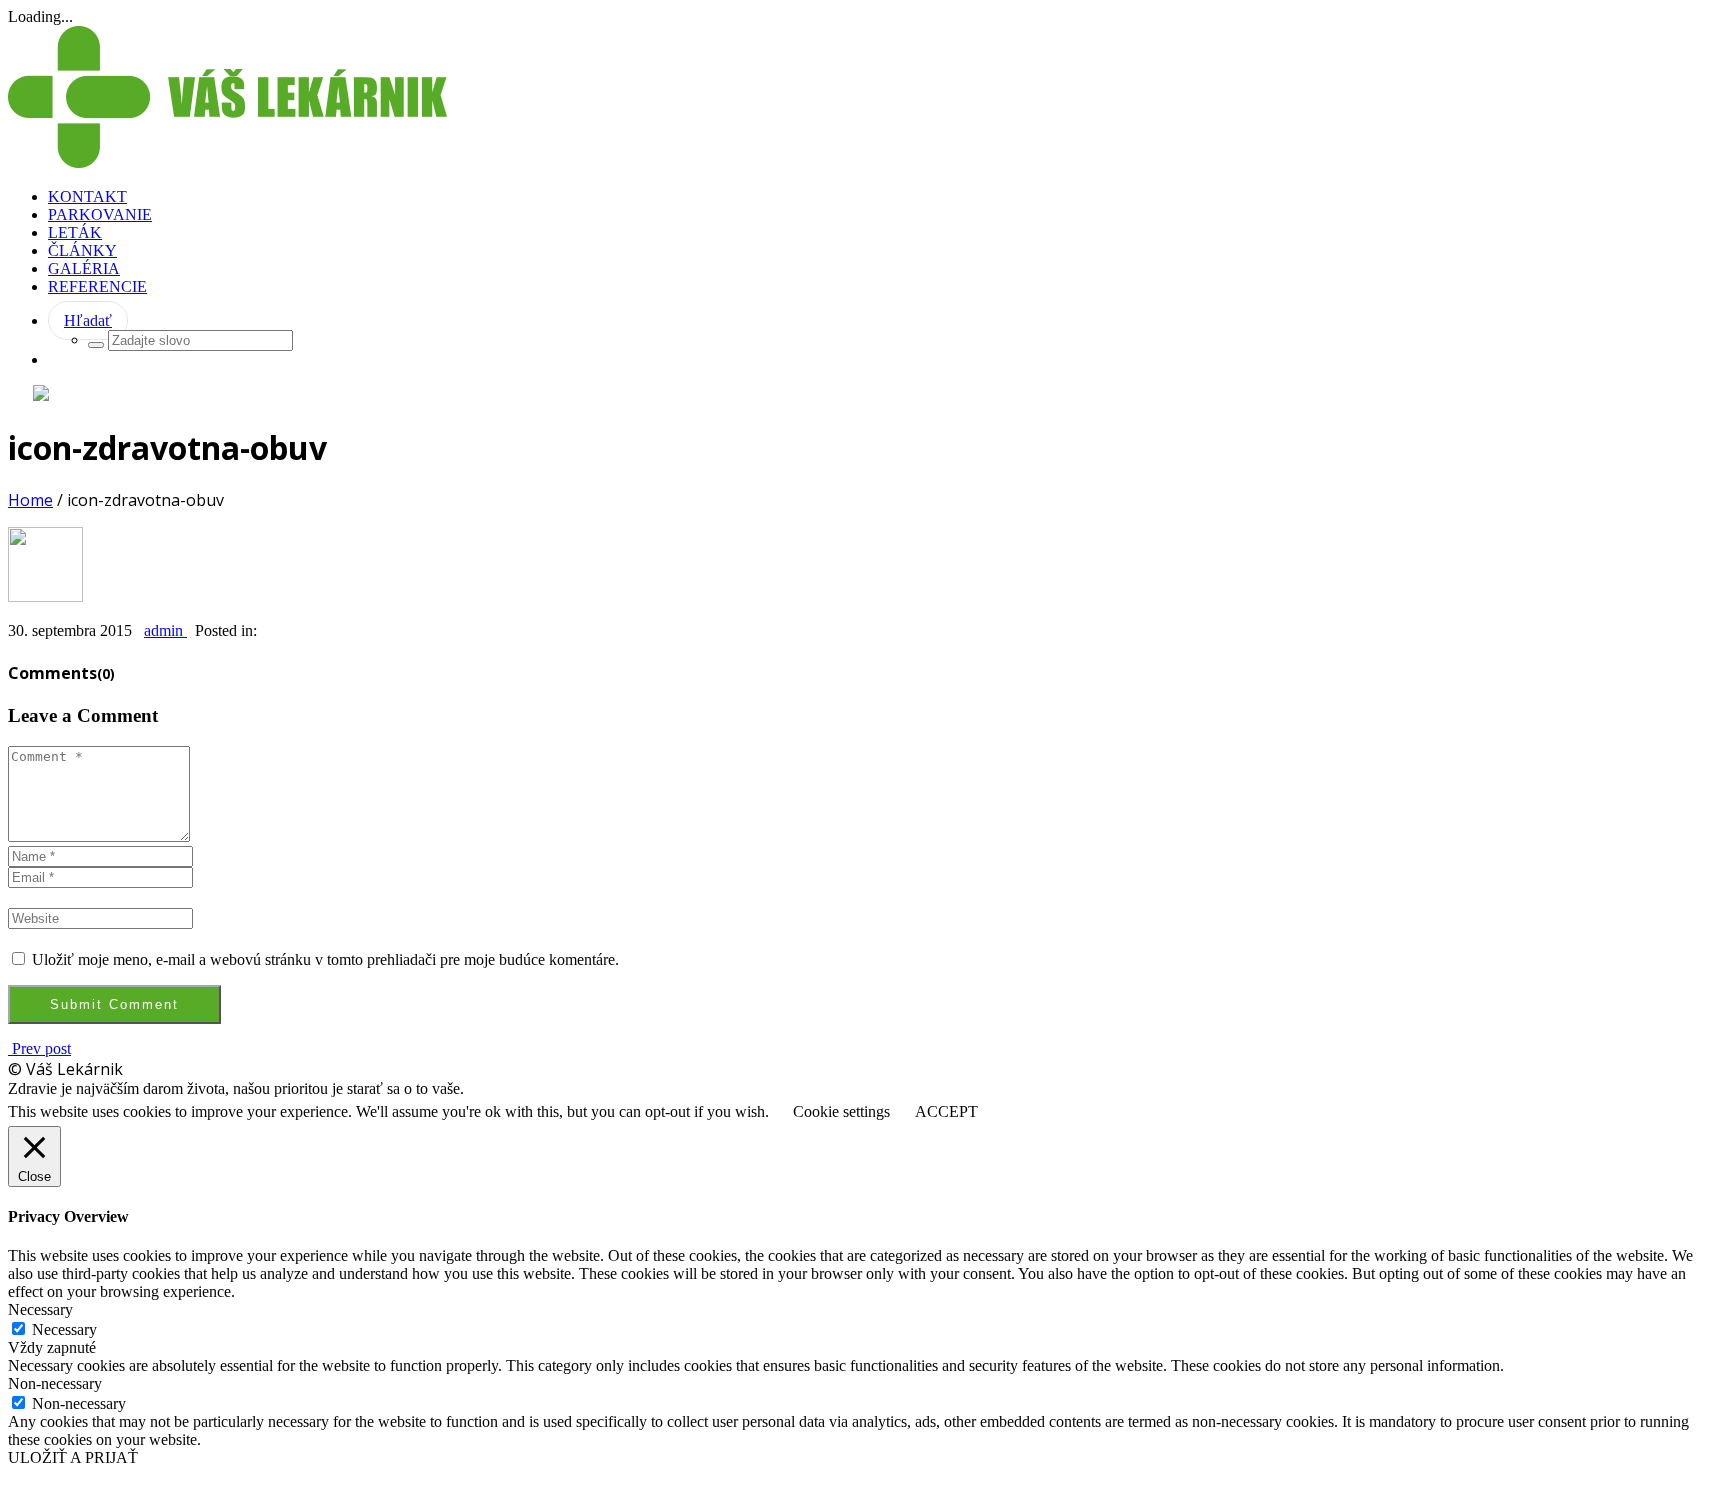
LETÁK (75, 232)
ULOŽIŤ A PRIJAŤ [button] (73, 1457)
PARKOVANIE (100, 214)
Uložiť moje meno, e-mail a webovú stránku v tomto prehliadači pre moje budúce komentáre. (325, 959)
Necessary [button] (40, 1309)
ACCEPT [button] (946, 1111)
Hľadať (88, 320)
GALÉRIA (84, 268)
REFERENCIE (97, 286)
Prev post (39, 1048)
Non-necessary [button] (55, 1383)
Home (30, 500)
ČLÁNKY (82, 250)
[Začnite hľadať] (96, 345)
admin (165, 630)
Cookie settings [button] (841, 1111)
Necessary (64, 1329)
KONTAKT (87, 196)
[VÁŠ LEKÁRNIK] (227, 162)
